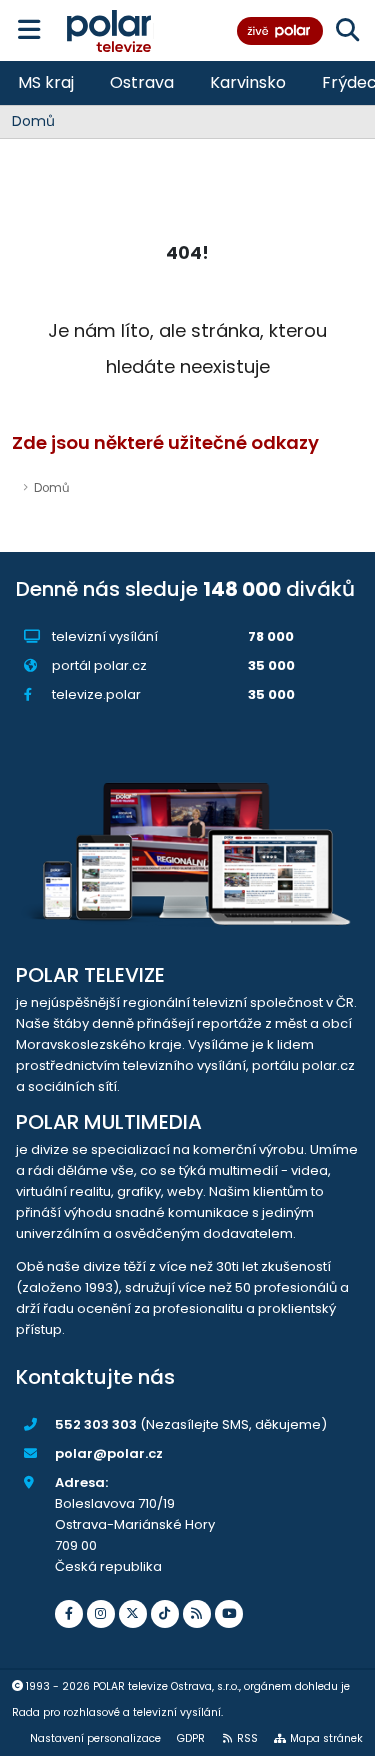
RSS (247, 1738)
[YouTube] (229, 1614)
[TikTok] (165, 1614)
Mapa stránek (326, 1738)
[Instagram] (101, 1614)
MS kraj (46, 82)
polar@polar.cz (109, 1453)
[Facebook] (69, 1614)
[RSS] (197, 1614)
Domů (33, 121)
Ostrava (142, 82)
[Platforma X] (133, 1614)
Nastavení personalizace (95, 1738)
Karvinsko (248, 82)
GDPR (191, 1738)
